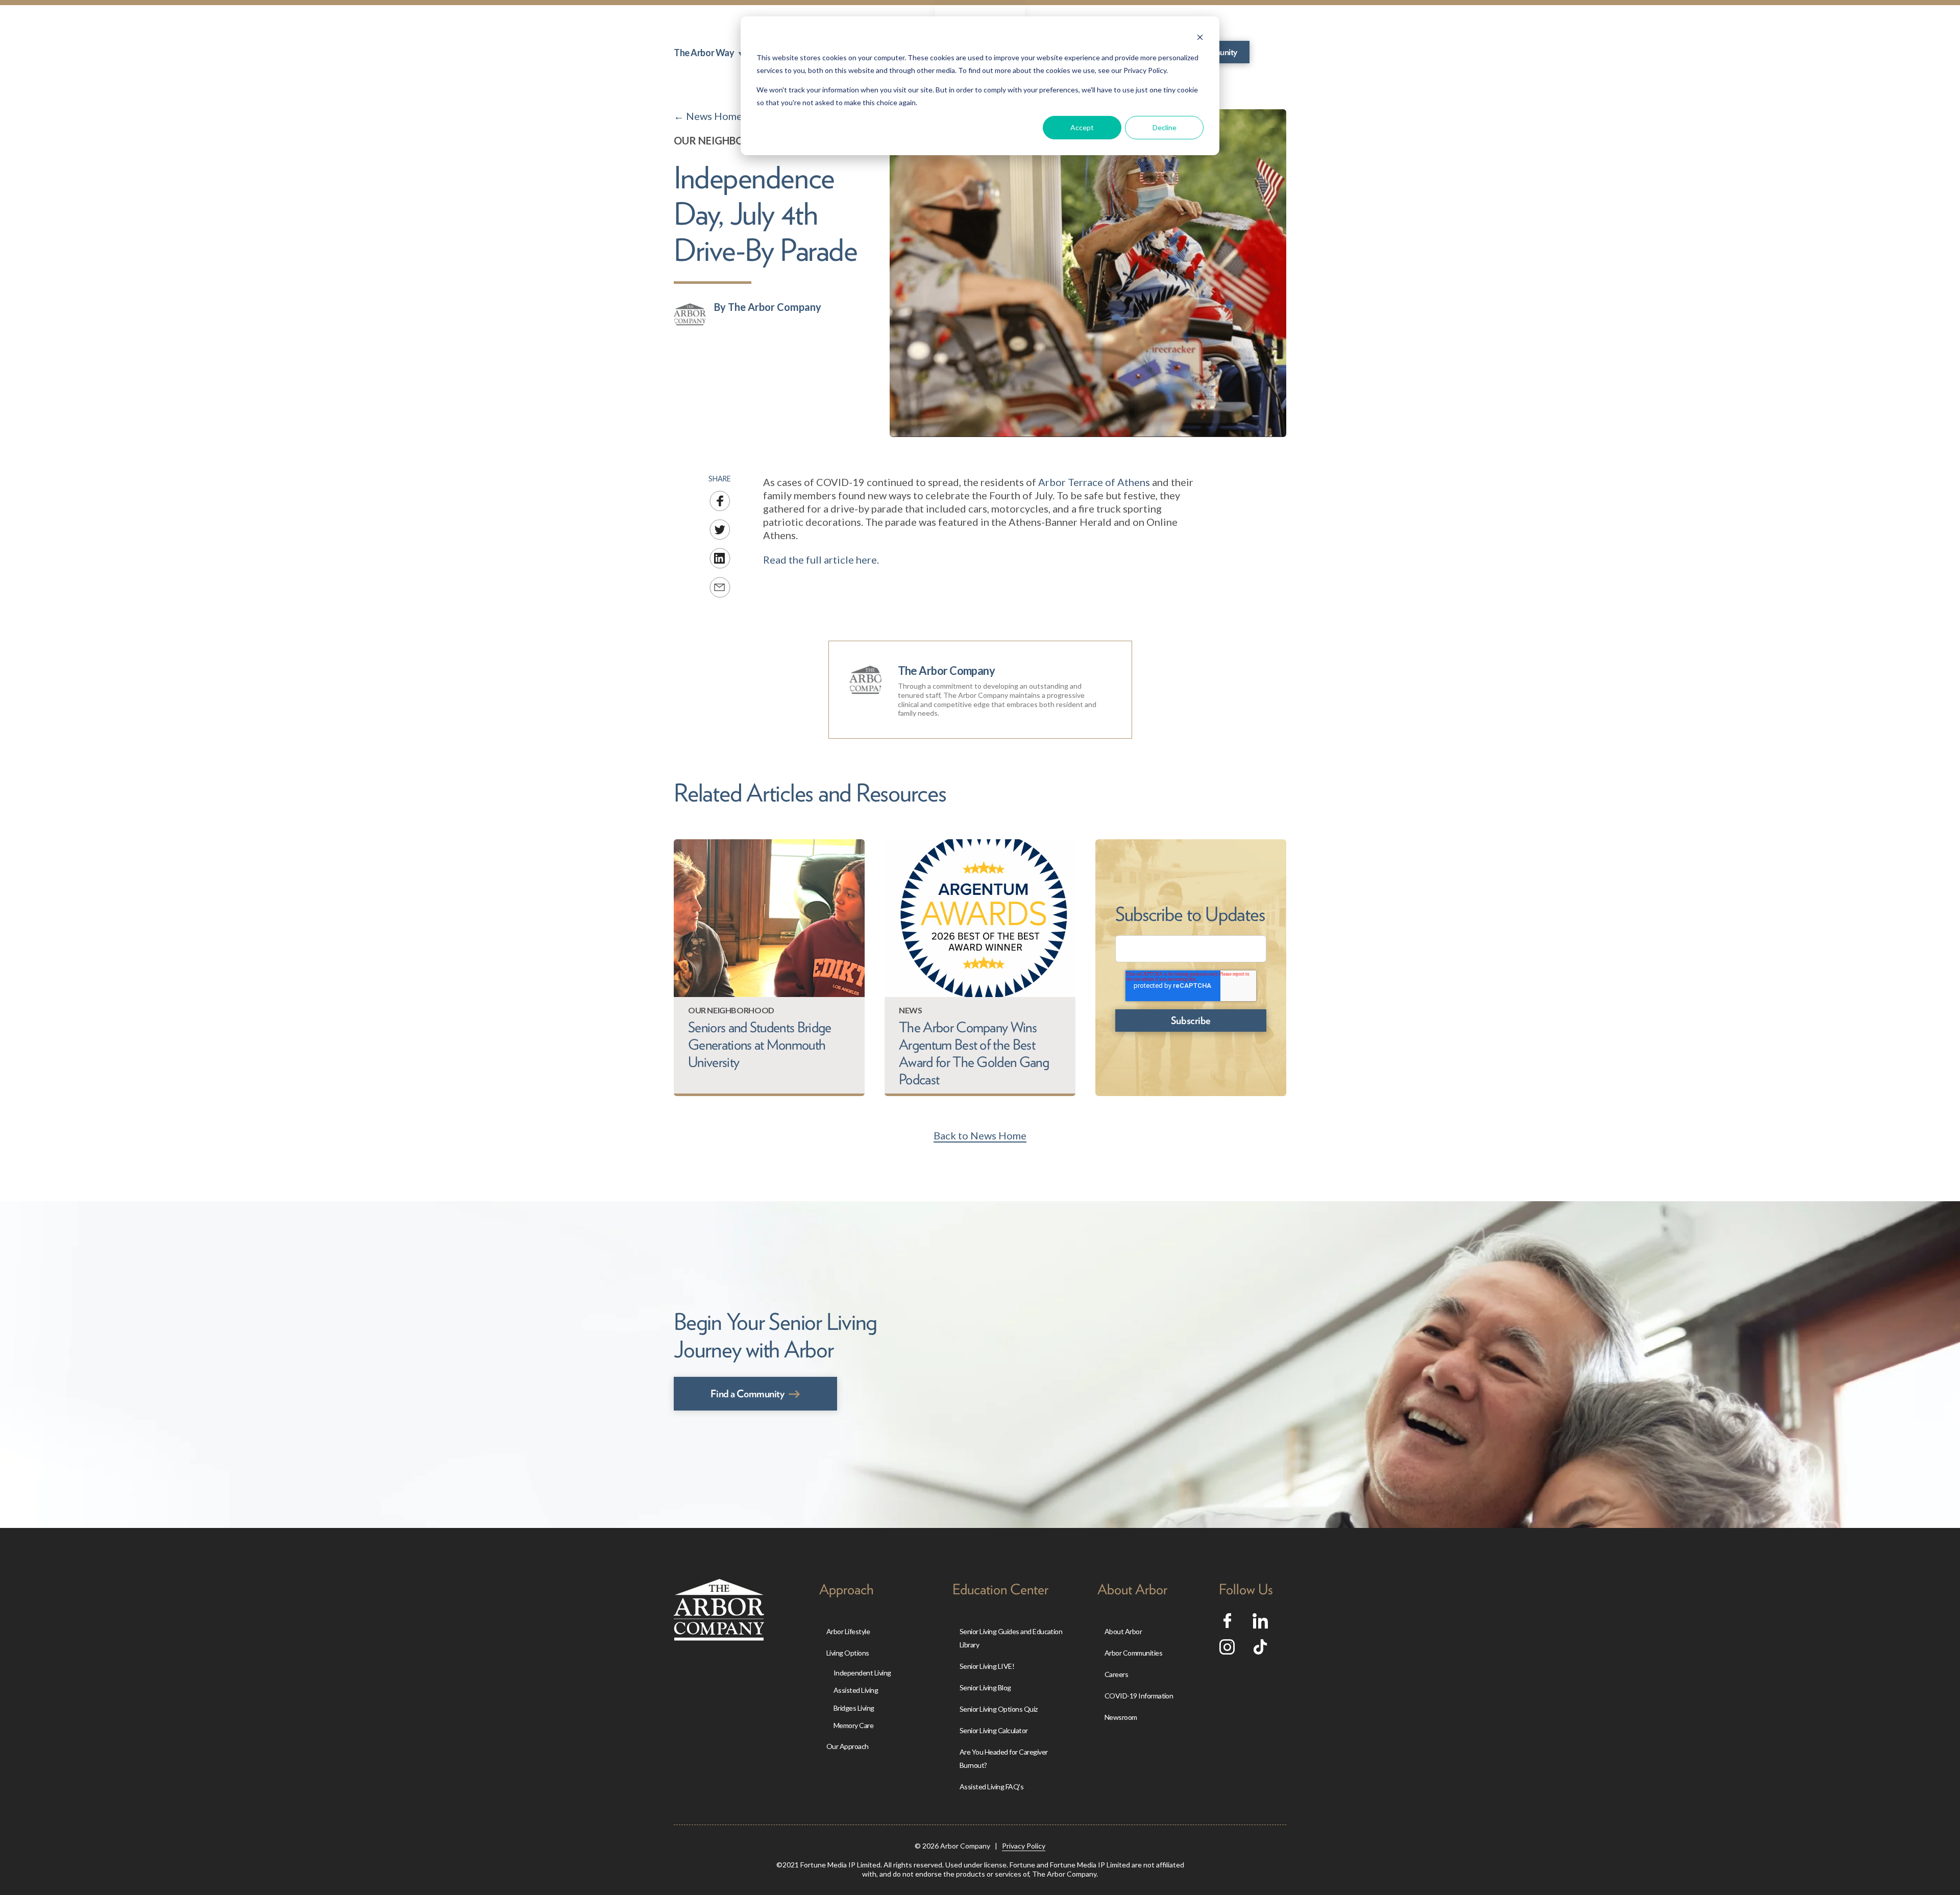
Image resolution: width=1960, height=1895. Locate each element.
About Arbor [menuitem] (1123, 1631)
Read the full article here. (821, 560)
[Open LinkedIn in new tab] (1260, 1624)
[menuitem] (708, 53)
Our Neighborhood (728, 140)
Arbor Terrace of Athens (1094, 482)
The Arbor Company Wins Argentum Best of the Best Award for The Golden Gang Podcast (974, 1053)
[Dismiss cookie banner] (1200, 39)
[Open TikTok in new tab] (1260, 1650)
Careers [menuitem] (1116, 1674)
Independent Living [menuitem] (862, 1673)
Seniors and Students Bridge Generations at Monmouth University (760, 1044)
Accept (1082, 127)
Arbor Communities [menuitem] (1133, 1653)
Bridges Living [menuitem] (854, 1708)
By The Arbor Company (768, 307)
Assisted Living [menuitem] (856, 1690)
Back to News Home (980, 1135)
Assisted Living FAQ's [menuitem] (991, 1787)
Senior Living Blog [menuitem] (985, 1687)
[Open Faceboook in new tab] (1227, 1624)
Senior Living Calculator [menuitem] (994, 1730)
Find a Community (747, 1394)
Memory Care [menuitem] (853, 1725)
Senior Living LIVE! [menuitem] (987, 1666)
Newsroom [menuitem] (1121, 1717)
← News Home (708, 116)
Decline (1165, 127)
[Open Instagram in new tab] (1227, 1650)
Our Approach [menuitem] (848, 1746)
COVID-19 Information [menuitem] (1139, 1696)
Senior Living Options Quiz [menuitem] (999, 1709)
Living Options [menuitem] (848, 1653)
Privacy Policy (1024, 1846)
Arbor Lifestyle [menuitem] (848, 1631)
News (910, 1010)
